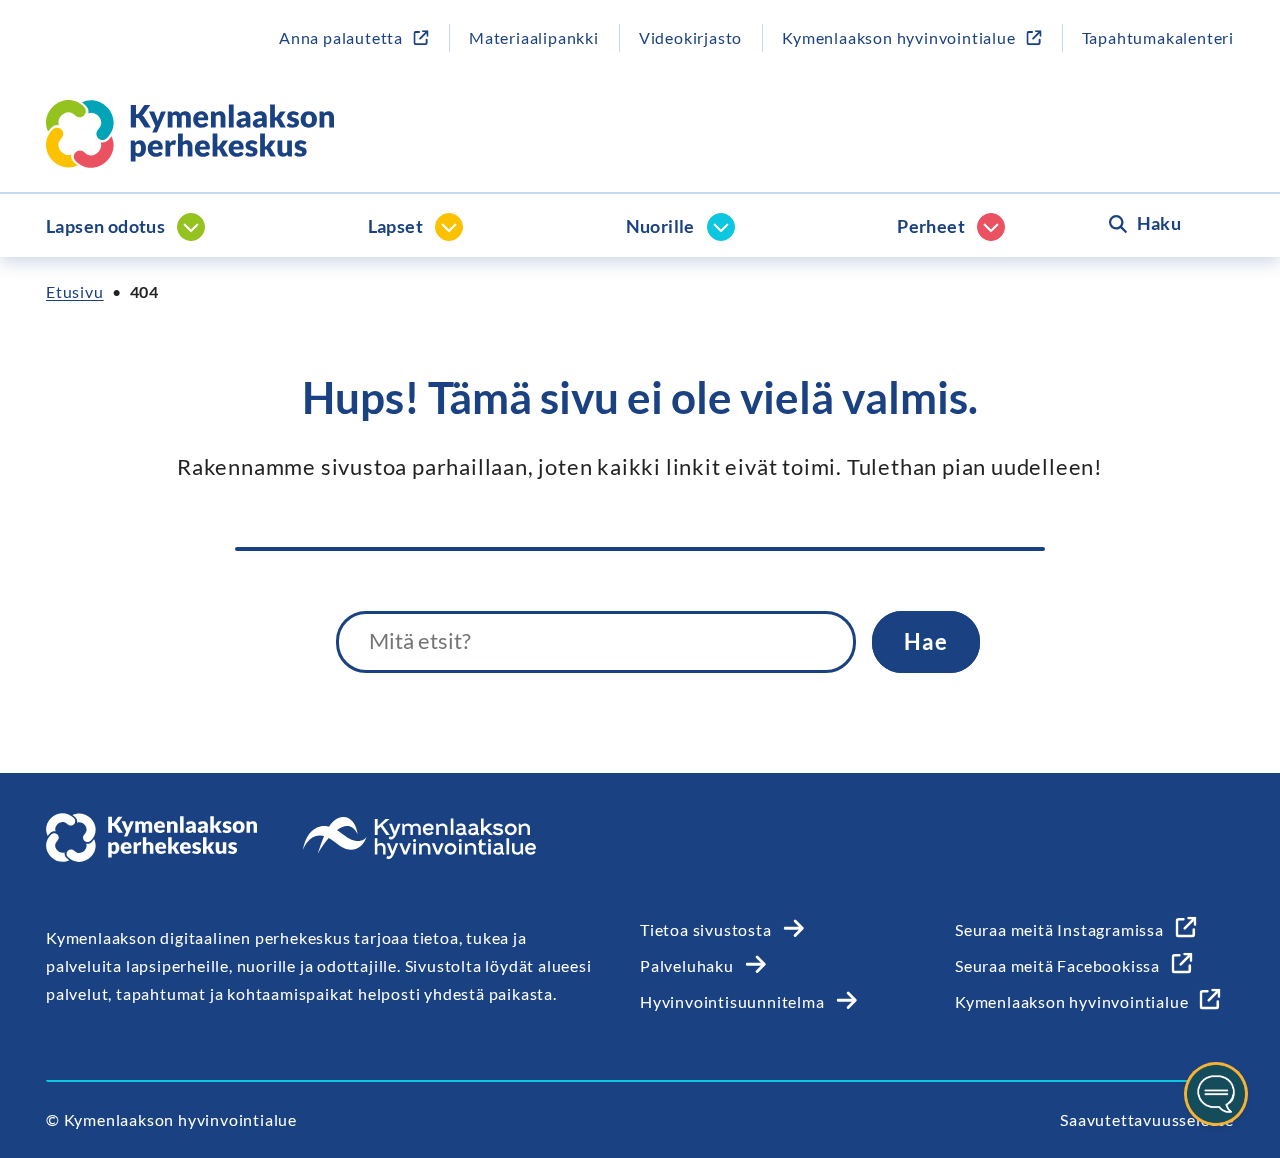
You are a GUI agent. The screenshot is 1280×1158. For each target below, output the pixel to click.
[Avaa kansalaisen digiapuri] (1216, 1094)
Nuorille (660, 226)
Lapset (395, 226)
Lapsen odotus (105, 226)
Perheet (931, 226)
